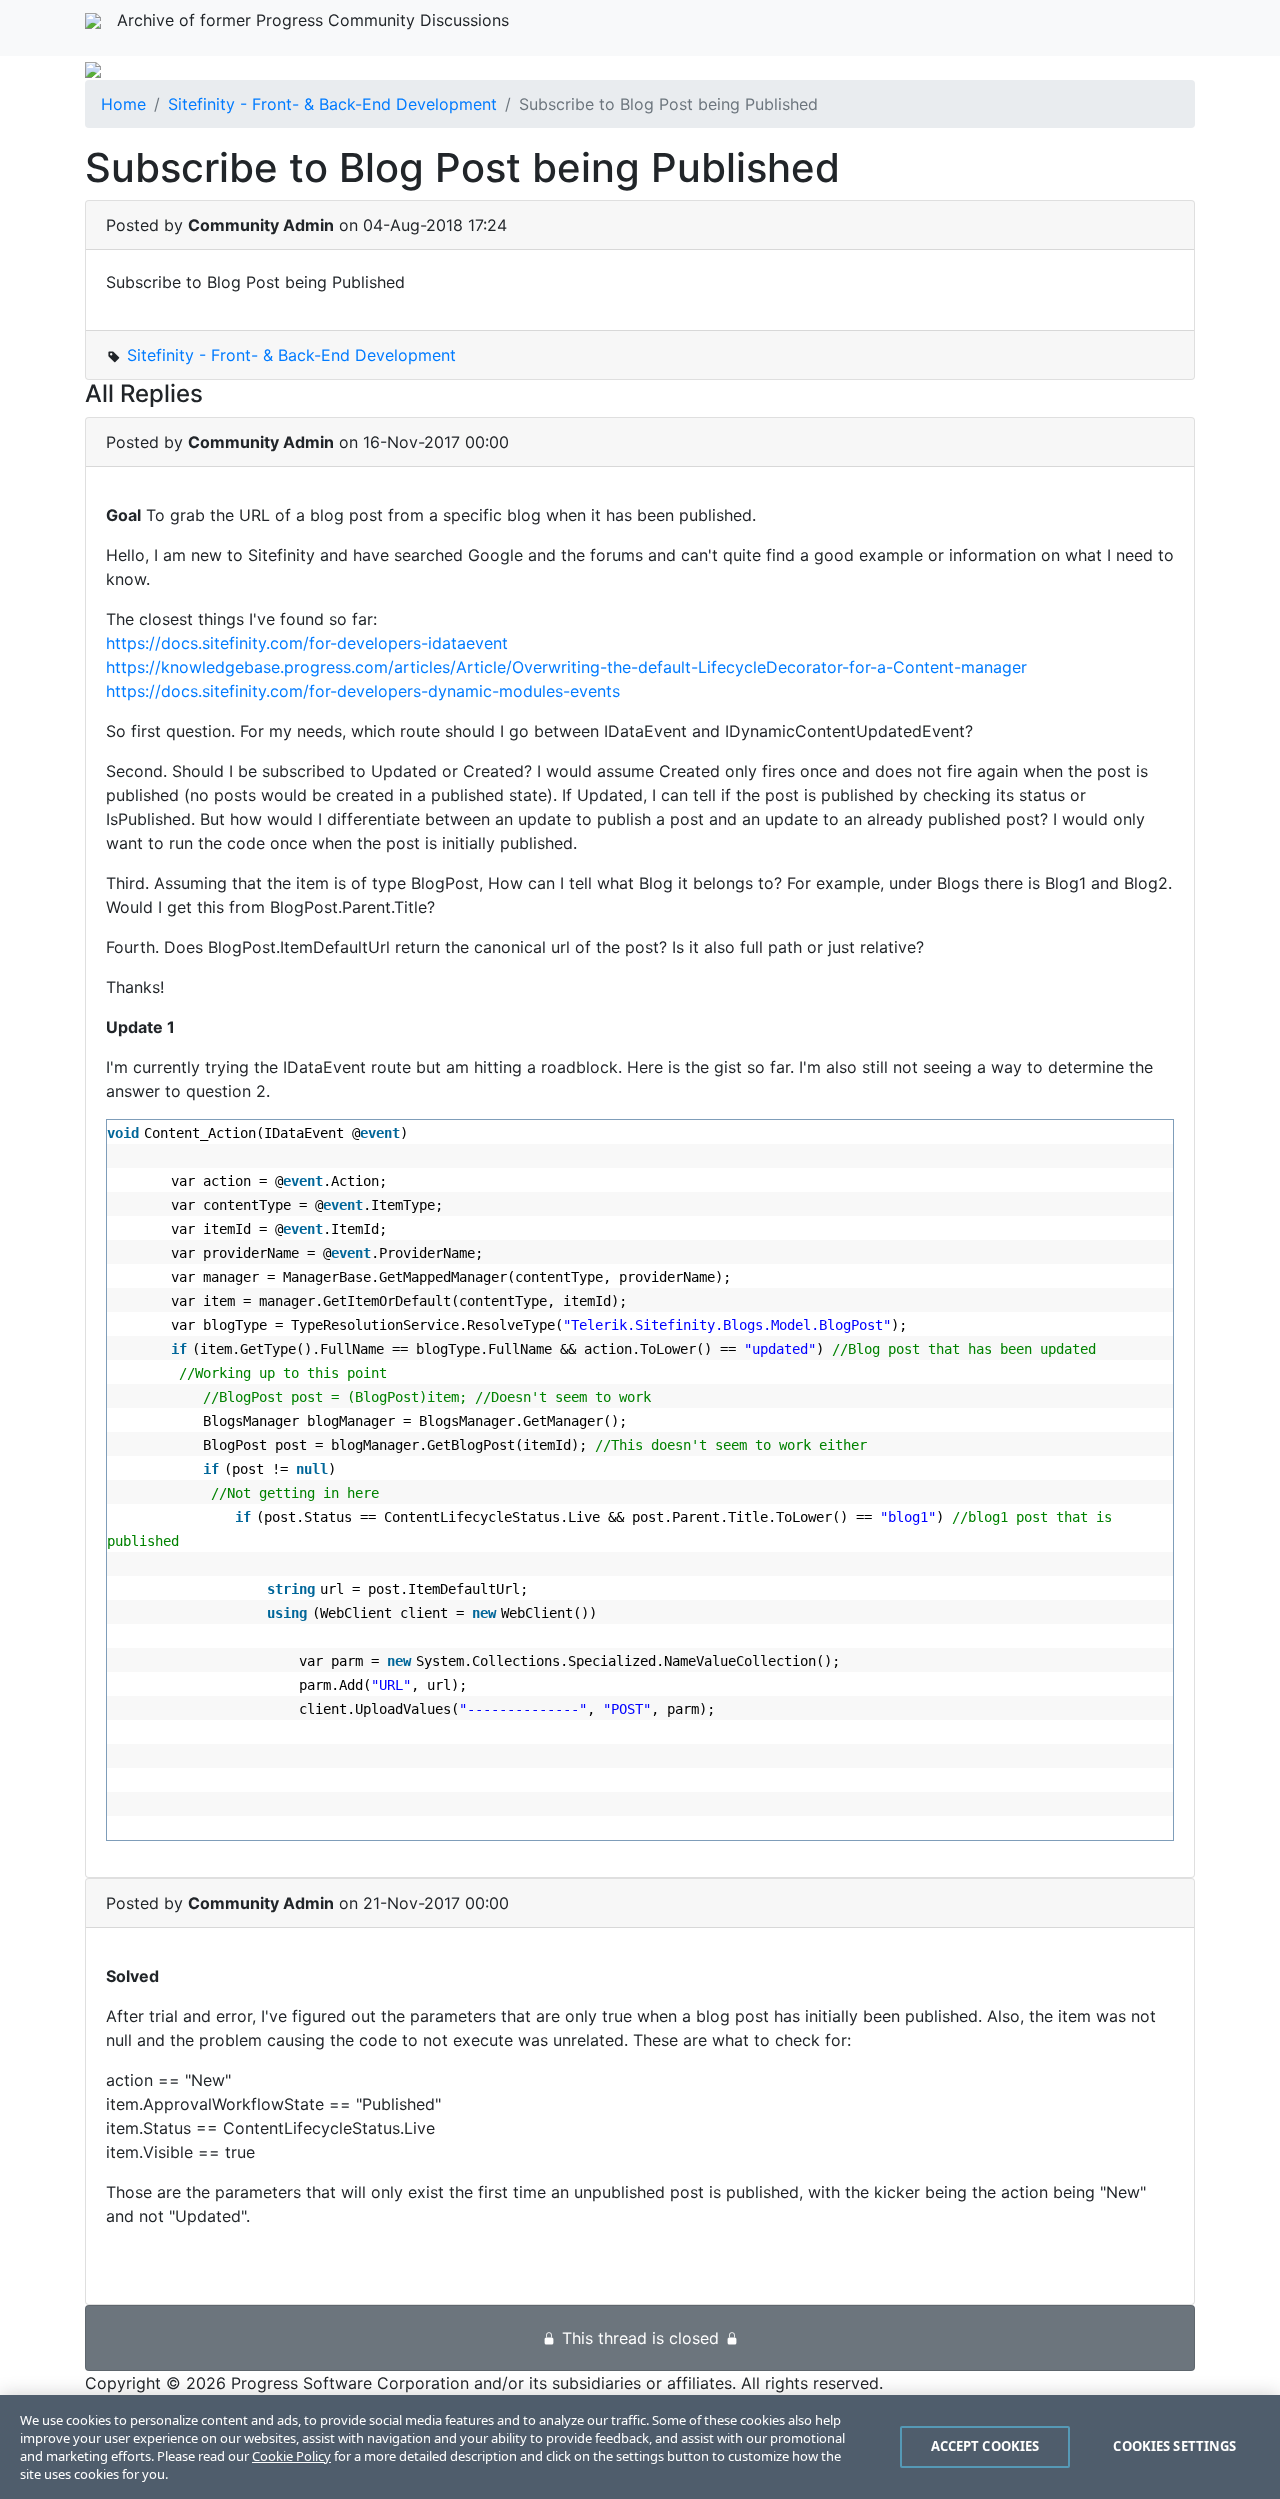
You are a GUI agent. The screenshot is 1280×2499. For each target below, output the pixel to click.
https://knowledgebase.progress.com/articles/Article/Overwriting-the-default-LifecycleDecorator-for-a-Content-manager (566, 667)
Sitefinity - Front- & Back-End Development (332, 104)
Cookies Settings (1174, 2446)
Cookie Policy (291, 2456)
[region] (640, 2447)
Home (123, 104)
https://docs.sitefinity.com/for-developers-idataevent (307, 643)
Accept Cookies (985, 2446)
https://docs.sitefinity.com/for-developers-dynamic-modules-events (363, 691)
